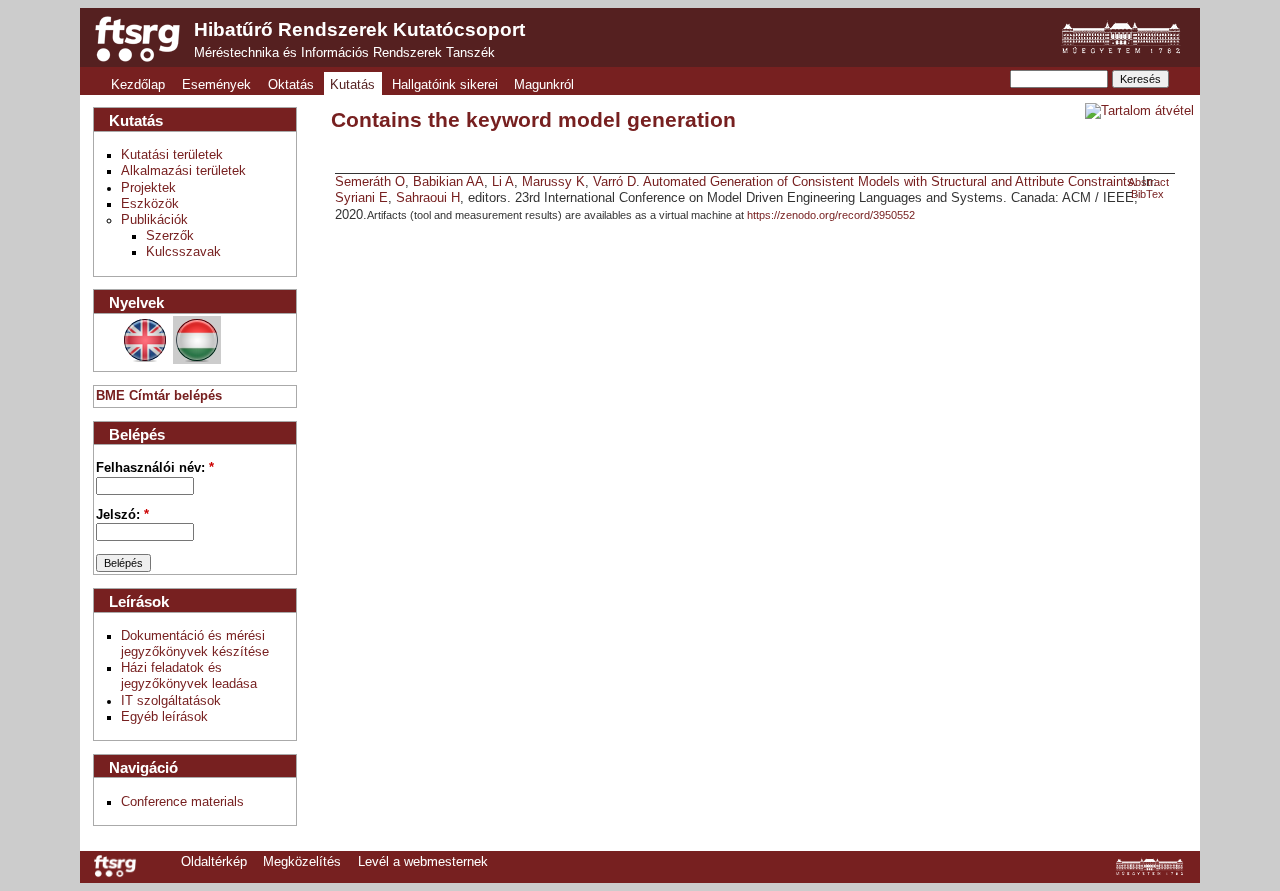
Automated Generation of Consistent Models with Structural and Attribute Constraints (888, 182)
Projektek (148, 188)
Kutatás (352, 85)
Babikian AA (448, 182)
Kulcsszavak (183, 252)
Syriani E (361, 198)
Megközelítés (302, 862)
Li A (503, 182)
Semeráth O (370, 182)
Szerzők (170, 236)
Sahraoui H (428, 198)
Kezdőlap (138, 85)
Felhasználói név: (155, 468)
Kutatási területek (172, 155)
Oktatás (291, 85)
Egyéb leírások (164, 717)
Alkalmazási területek (183, 171)
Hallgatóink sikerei (445, 85)
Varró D (614, 182)
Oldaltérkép (214, 862)
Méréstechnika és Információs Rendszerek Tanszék (344, 53)
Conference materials (182, 802)
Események (216, 85)
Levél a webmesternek (423, 862)
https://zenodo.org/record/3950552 (831, 215)
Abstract (1148, 182)
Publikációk (154, 220)
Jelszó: (122, 515)
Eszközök (150, 204)
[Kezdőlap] (137, 39)
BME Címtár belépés (159, 396)
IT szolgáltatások (171, 701)
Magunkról (544, 85)
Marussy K (553, 182)
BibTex (1147, 194)
